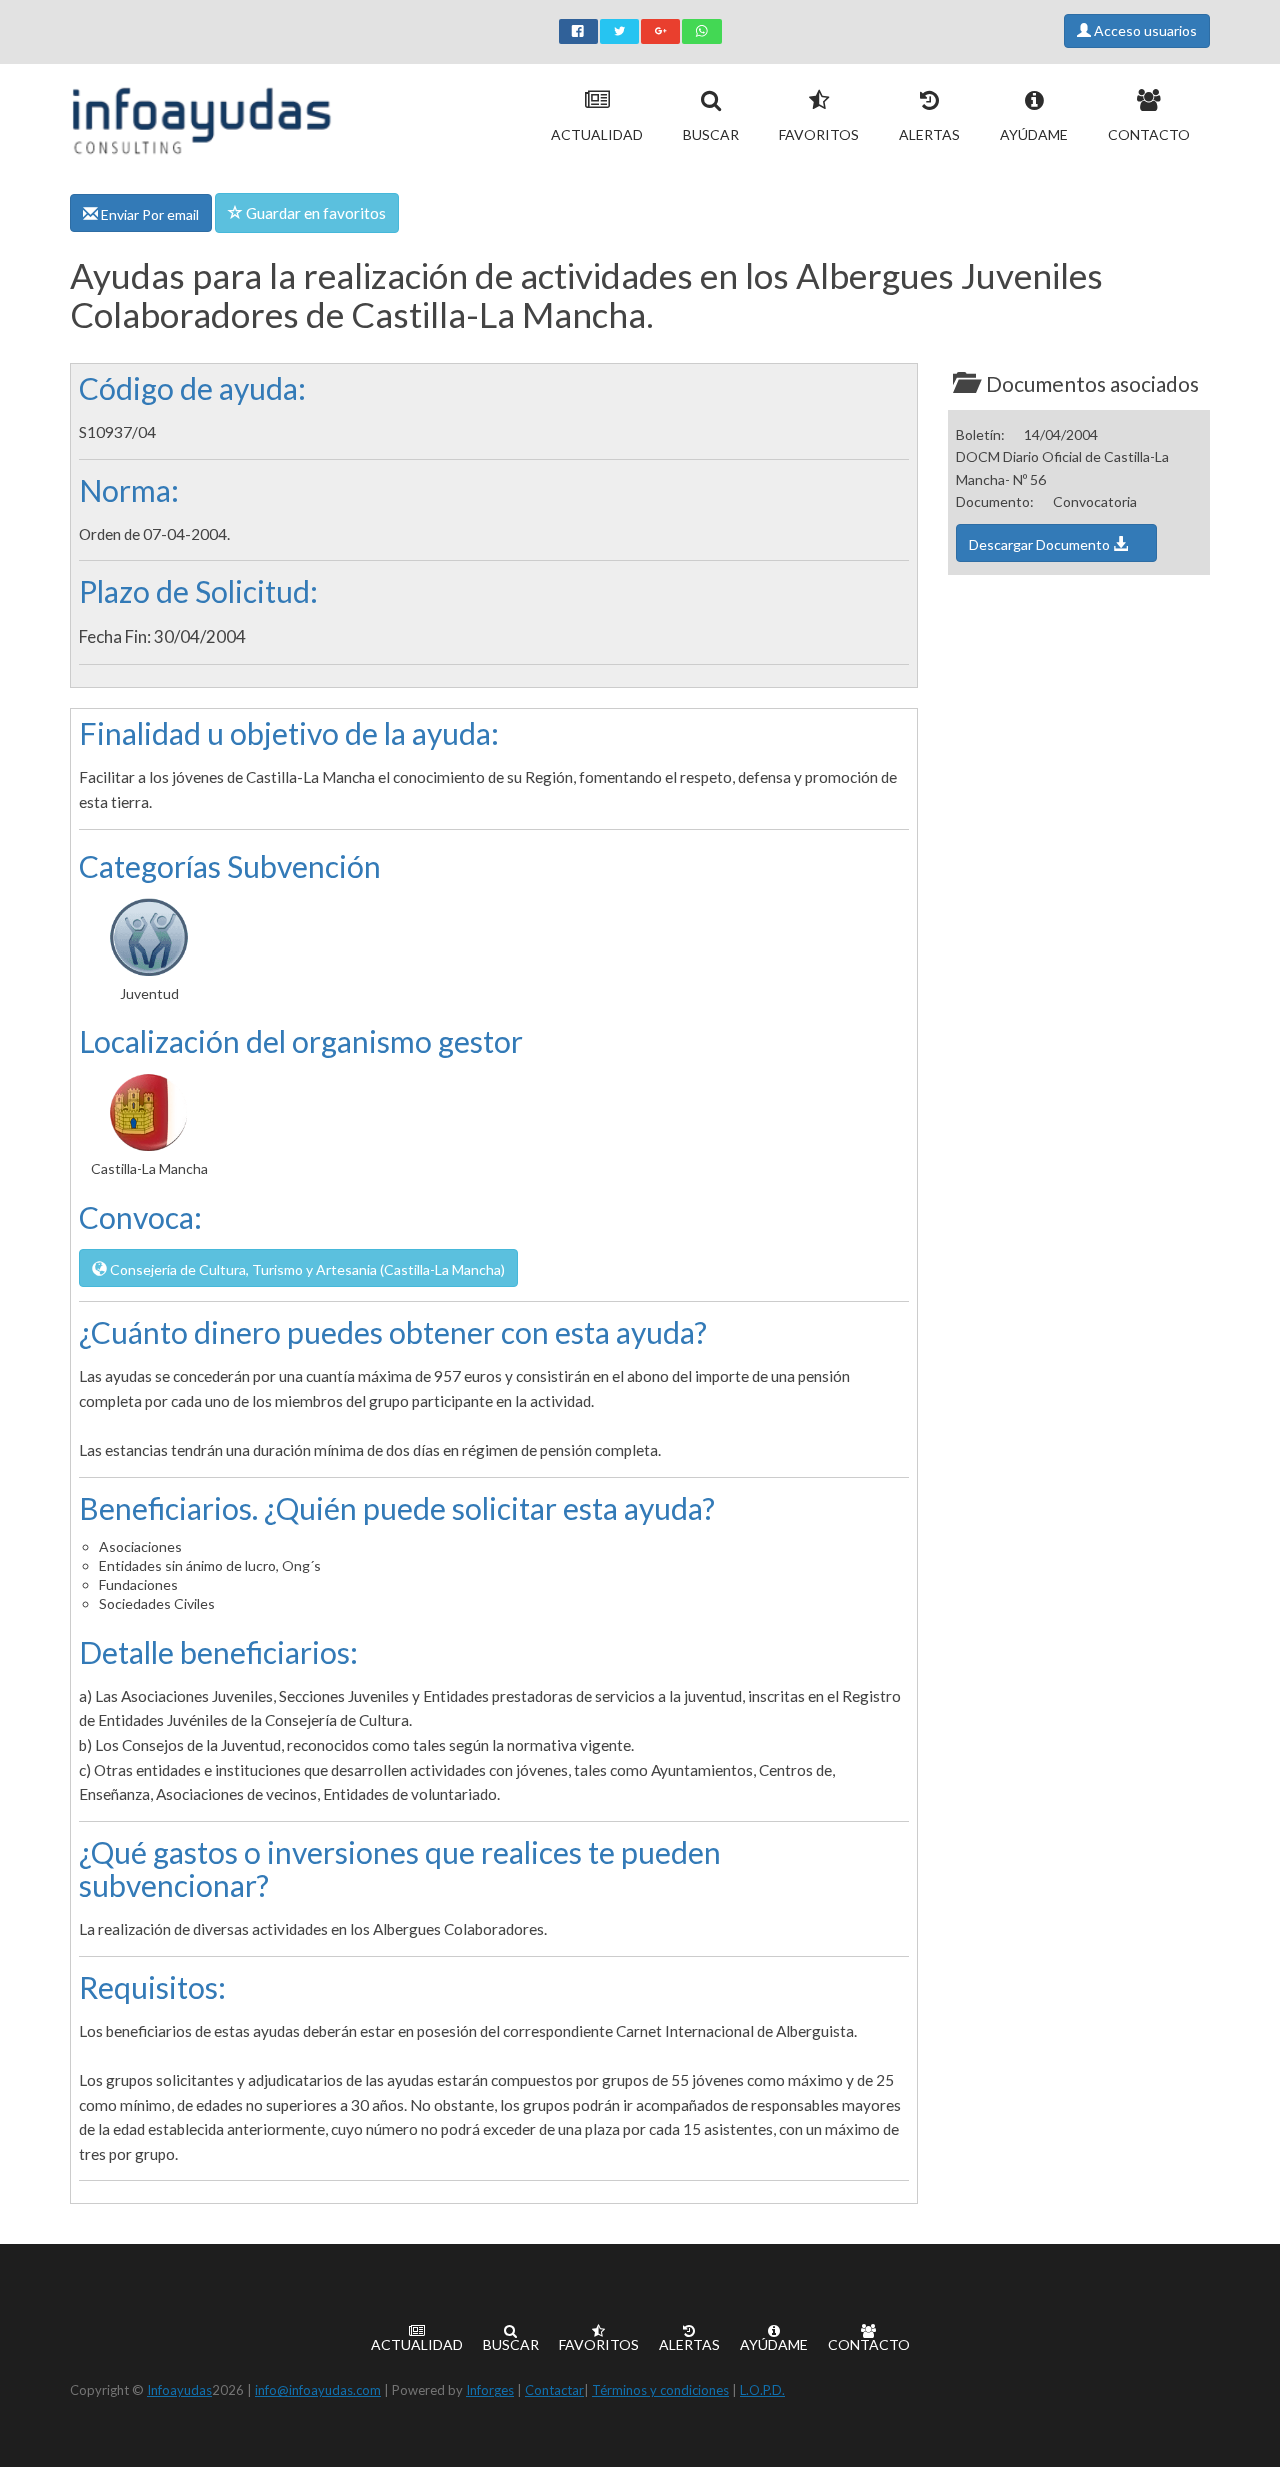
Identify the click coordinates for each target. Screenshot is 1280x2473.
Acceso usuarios (1144, 30)
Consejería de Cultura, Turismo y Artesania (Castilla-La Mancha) (306, 1269)
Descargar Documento (1041, 544)
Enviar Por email (148, 214)
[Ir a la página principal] (201, 116)
